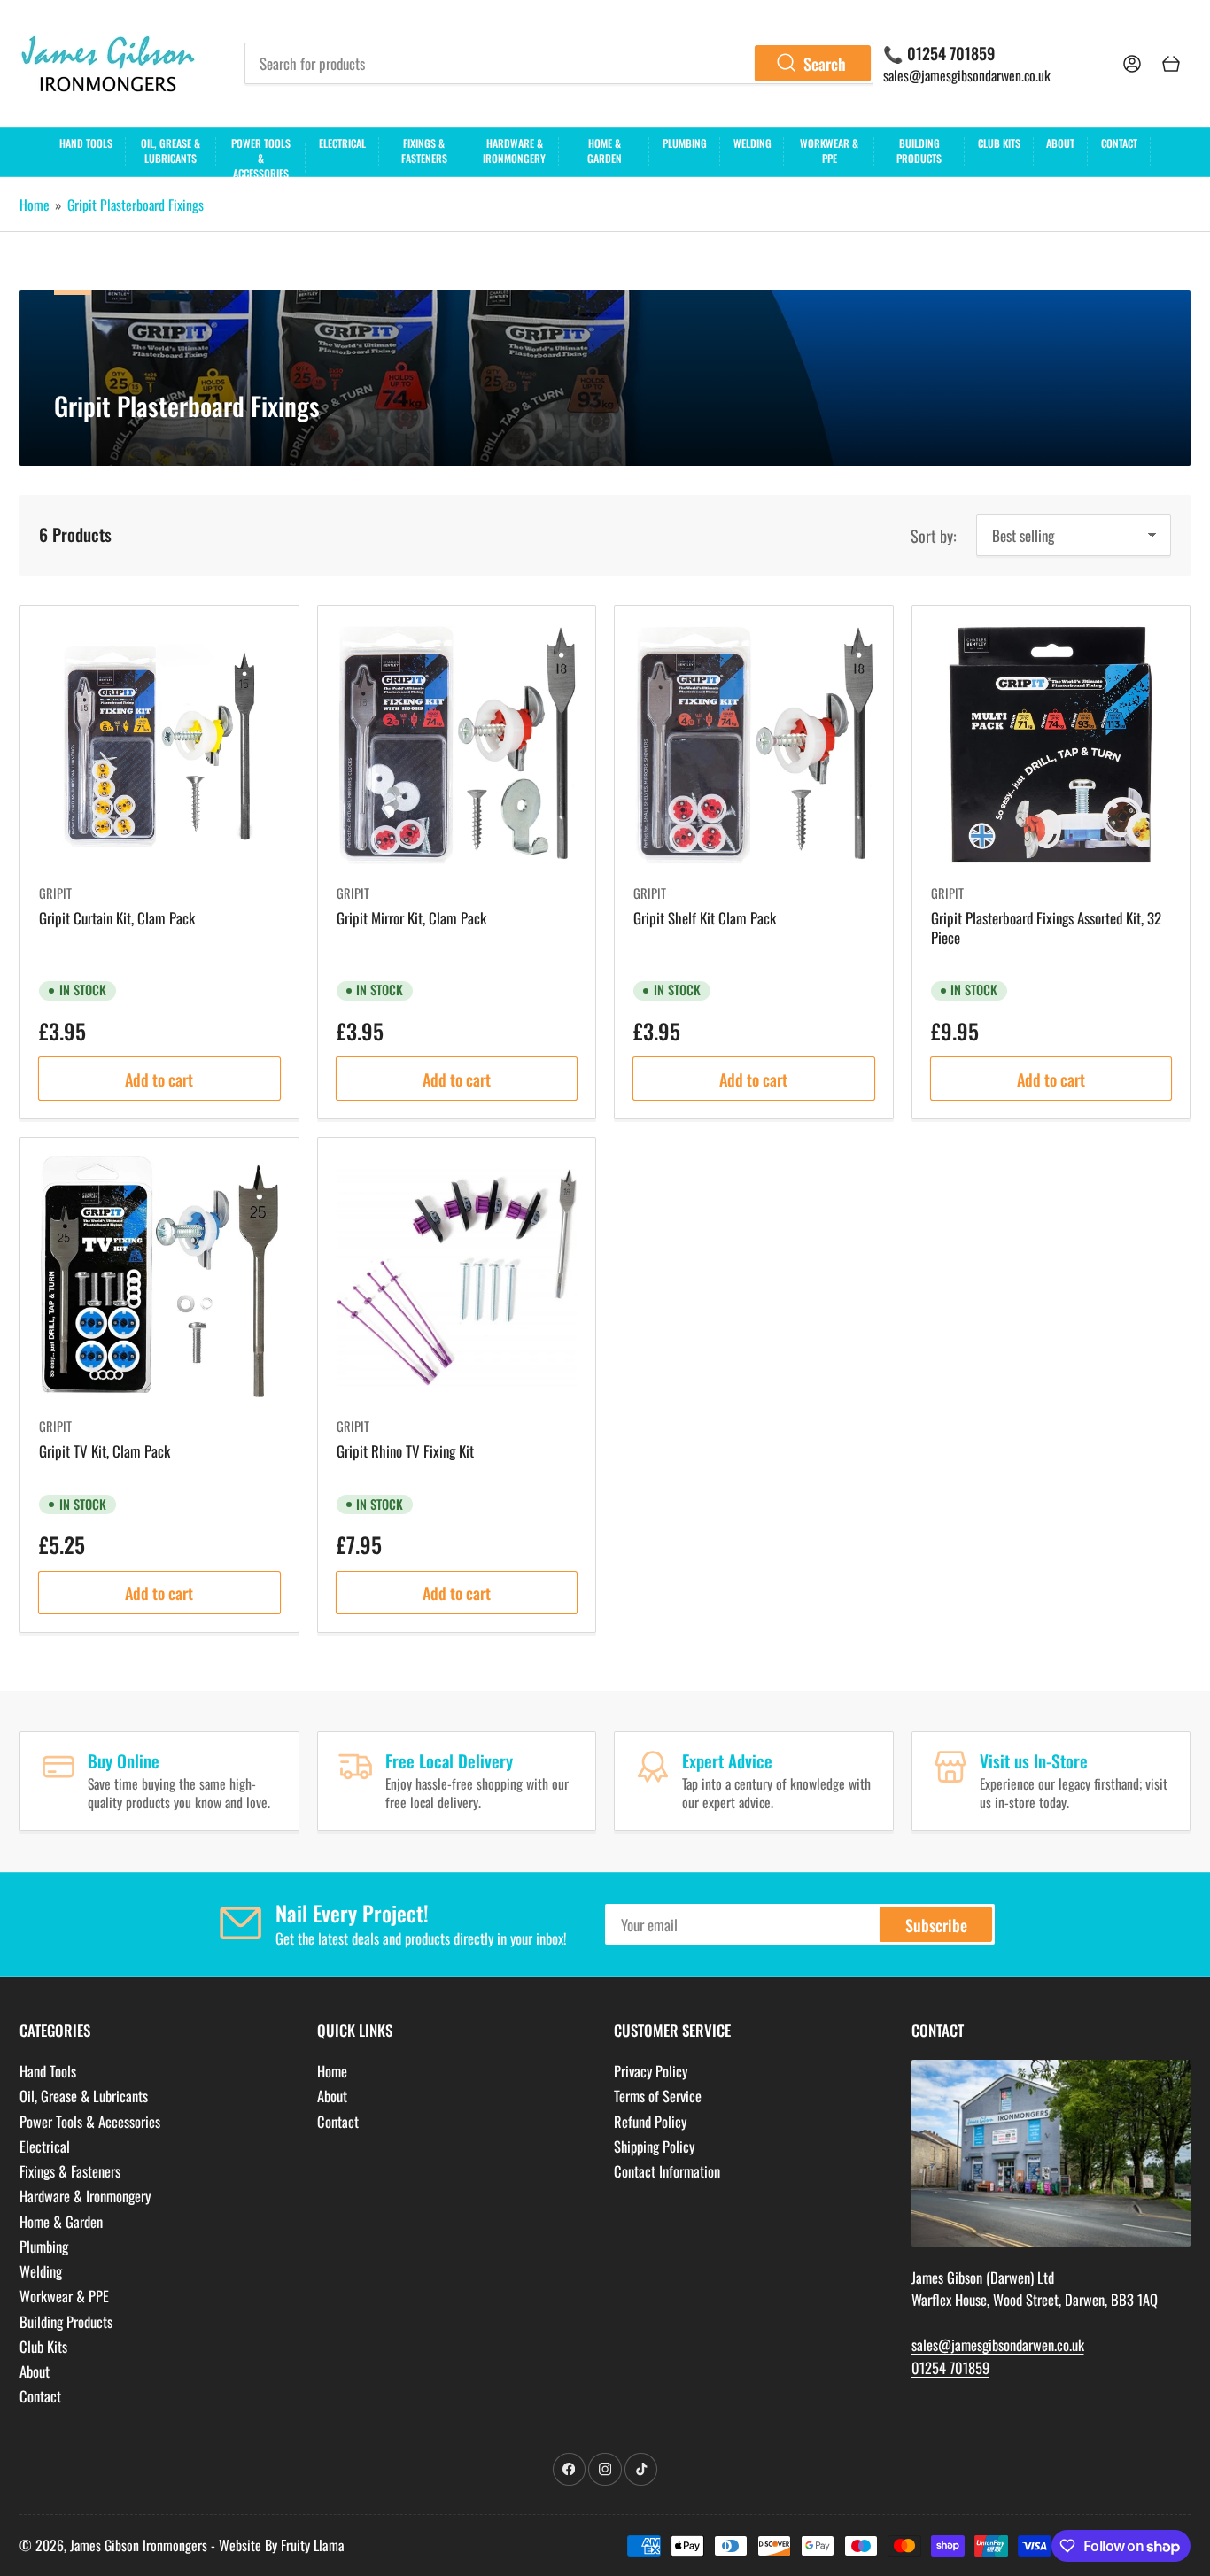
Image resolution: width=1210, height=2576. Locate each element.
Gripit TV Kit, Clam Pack (105, 1451)
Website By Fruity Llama (282, 2545)
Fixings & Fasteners (424, 151)
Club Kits (999, 143)
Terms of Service (658, 2096)
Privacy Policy (651, 2071)
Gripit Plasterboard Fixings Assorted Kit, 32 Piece (1046, 928)
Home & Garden (605, 151)
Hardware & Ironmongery (514, 151)
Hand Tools (86, 143)
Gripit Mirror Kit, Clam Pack (411, 918)
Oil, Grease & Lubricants (171, 151)
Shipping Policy (654, 2146)
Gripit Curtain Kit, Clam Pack (117, 918)
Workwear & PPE (829, 151)
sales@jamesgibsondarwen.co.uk (967, 75)
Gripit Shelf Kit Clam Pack (705, 918)
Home (35, 205)
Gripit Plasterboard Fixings (136, 205)
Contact (1119, 143)
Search (825, 63)
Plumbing (685, 143)
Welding (752, 143)
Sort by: (934, 535)
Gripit (55, 893)
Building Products (919, 151)
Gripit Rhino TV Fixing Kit (405, 1451)
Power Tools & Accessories (261, 156)
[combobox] (559, 63)
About (1060, 143)
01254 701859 (950, 2367)
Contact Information (667, 2171)
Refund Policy (650, 2121)
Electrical (342, 143)
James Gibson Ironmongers (139, 2545)
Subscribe (936, 1925)
